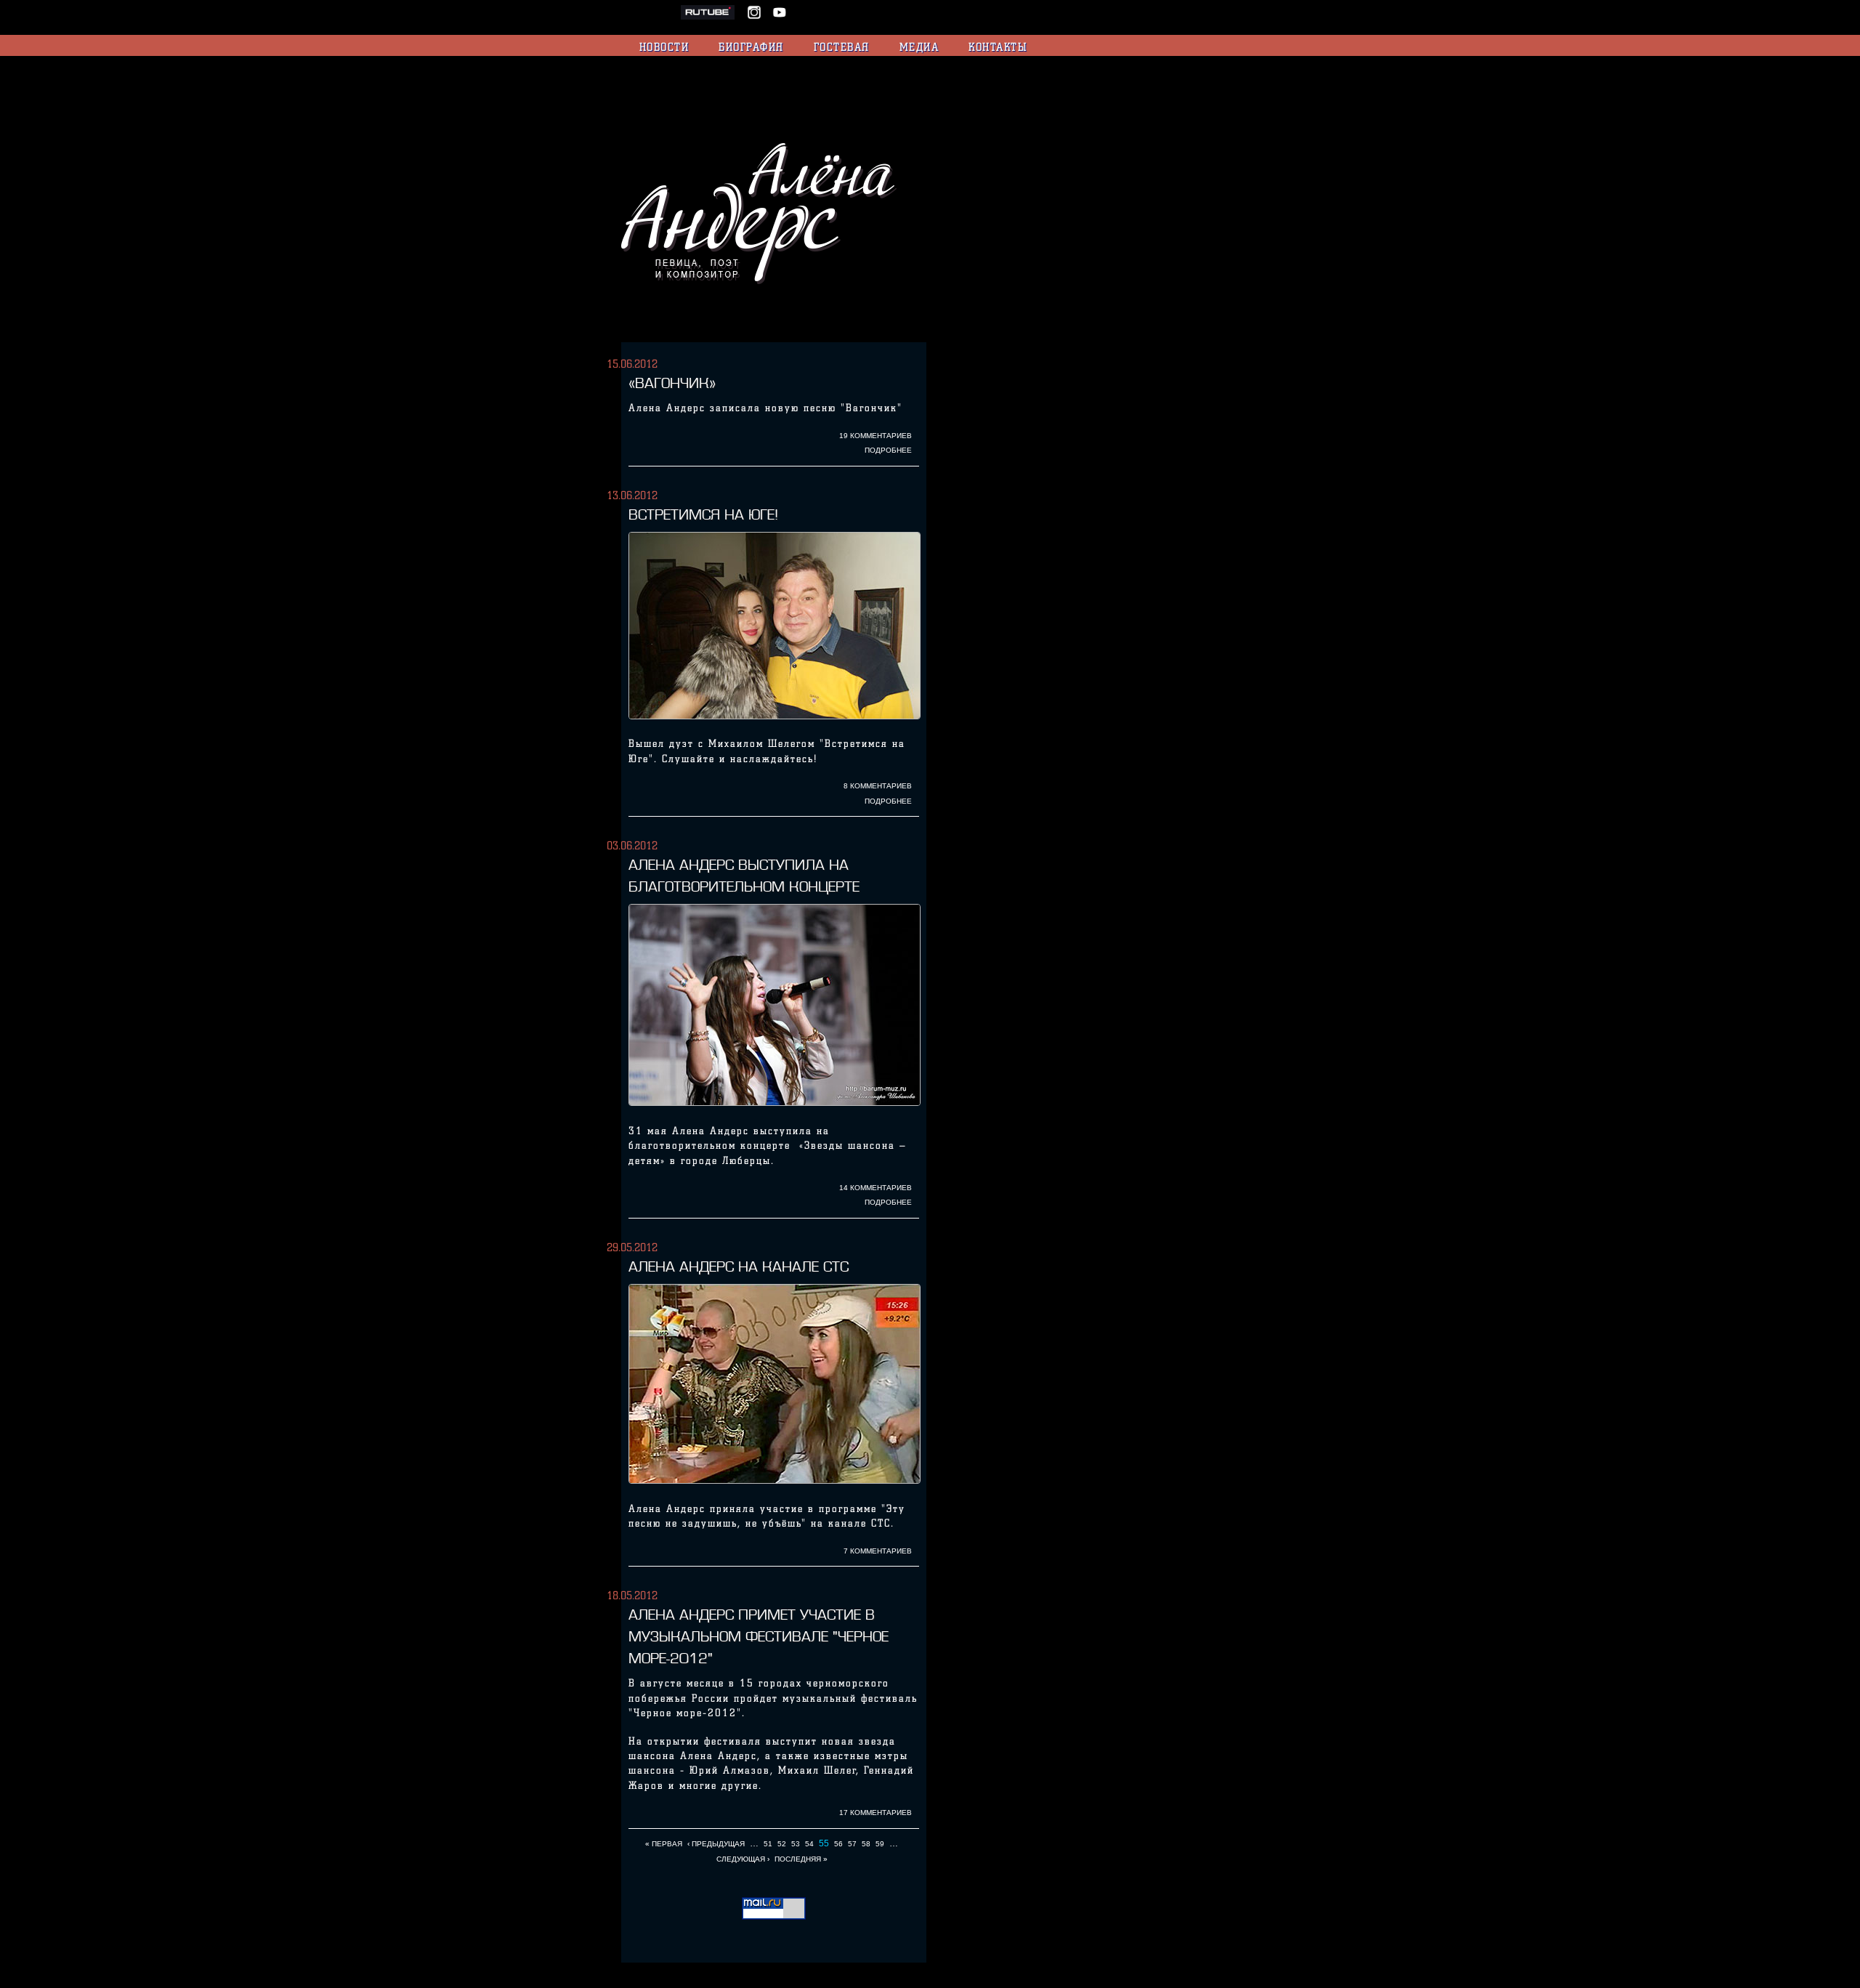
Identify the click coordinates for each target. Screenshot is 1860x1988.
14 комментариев (876, 1188)
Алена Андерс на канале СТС (739, 1266)
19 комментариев (876, 436)
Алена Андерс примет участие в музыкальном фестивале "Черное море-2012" (759, 1636)
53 (796, 1844)
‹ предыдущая (716, 1844)
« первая (664, 1844)
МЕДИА (919, 47)
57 (852, 1844)
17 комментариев (876, 1813)
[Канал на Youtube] (780, 17)
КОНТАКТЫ (998, 47)
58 (866, 1844)
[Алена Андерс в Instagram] (759, 17)
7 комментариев (878, 1551)
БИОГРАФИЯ (751, 47)
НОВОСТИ (664, 47)
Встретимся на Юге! (703, 514)
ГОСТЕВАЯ (842, 47)
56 (838, 1844)
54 (809, 1844)
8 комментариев (878, 786)
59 (880, 1844)
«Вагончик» (672, 383)
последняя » (801, 1859)
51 (768, 1844)
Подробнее (888, 450)
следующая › (743, 1859)
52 (782, 1844)
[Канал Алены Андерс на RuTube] (713, 17)
